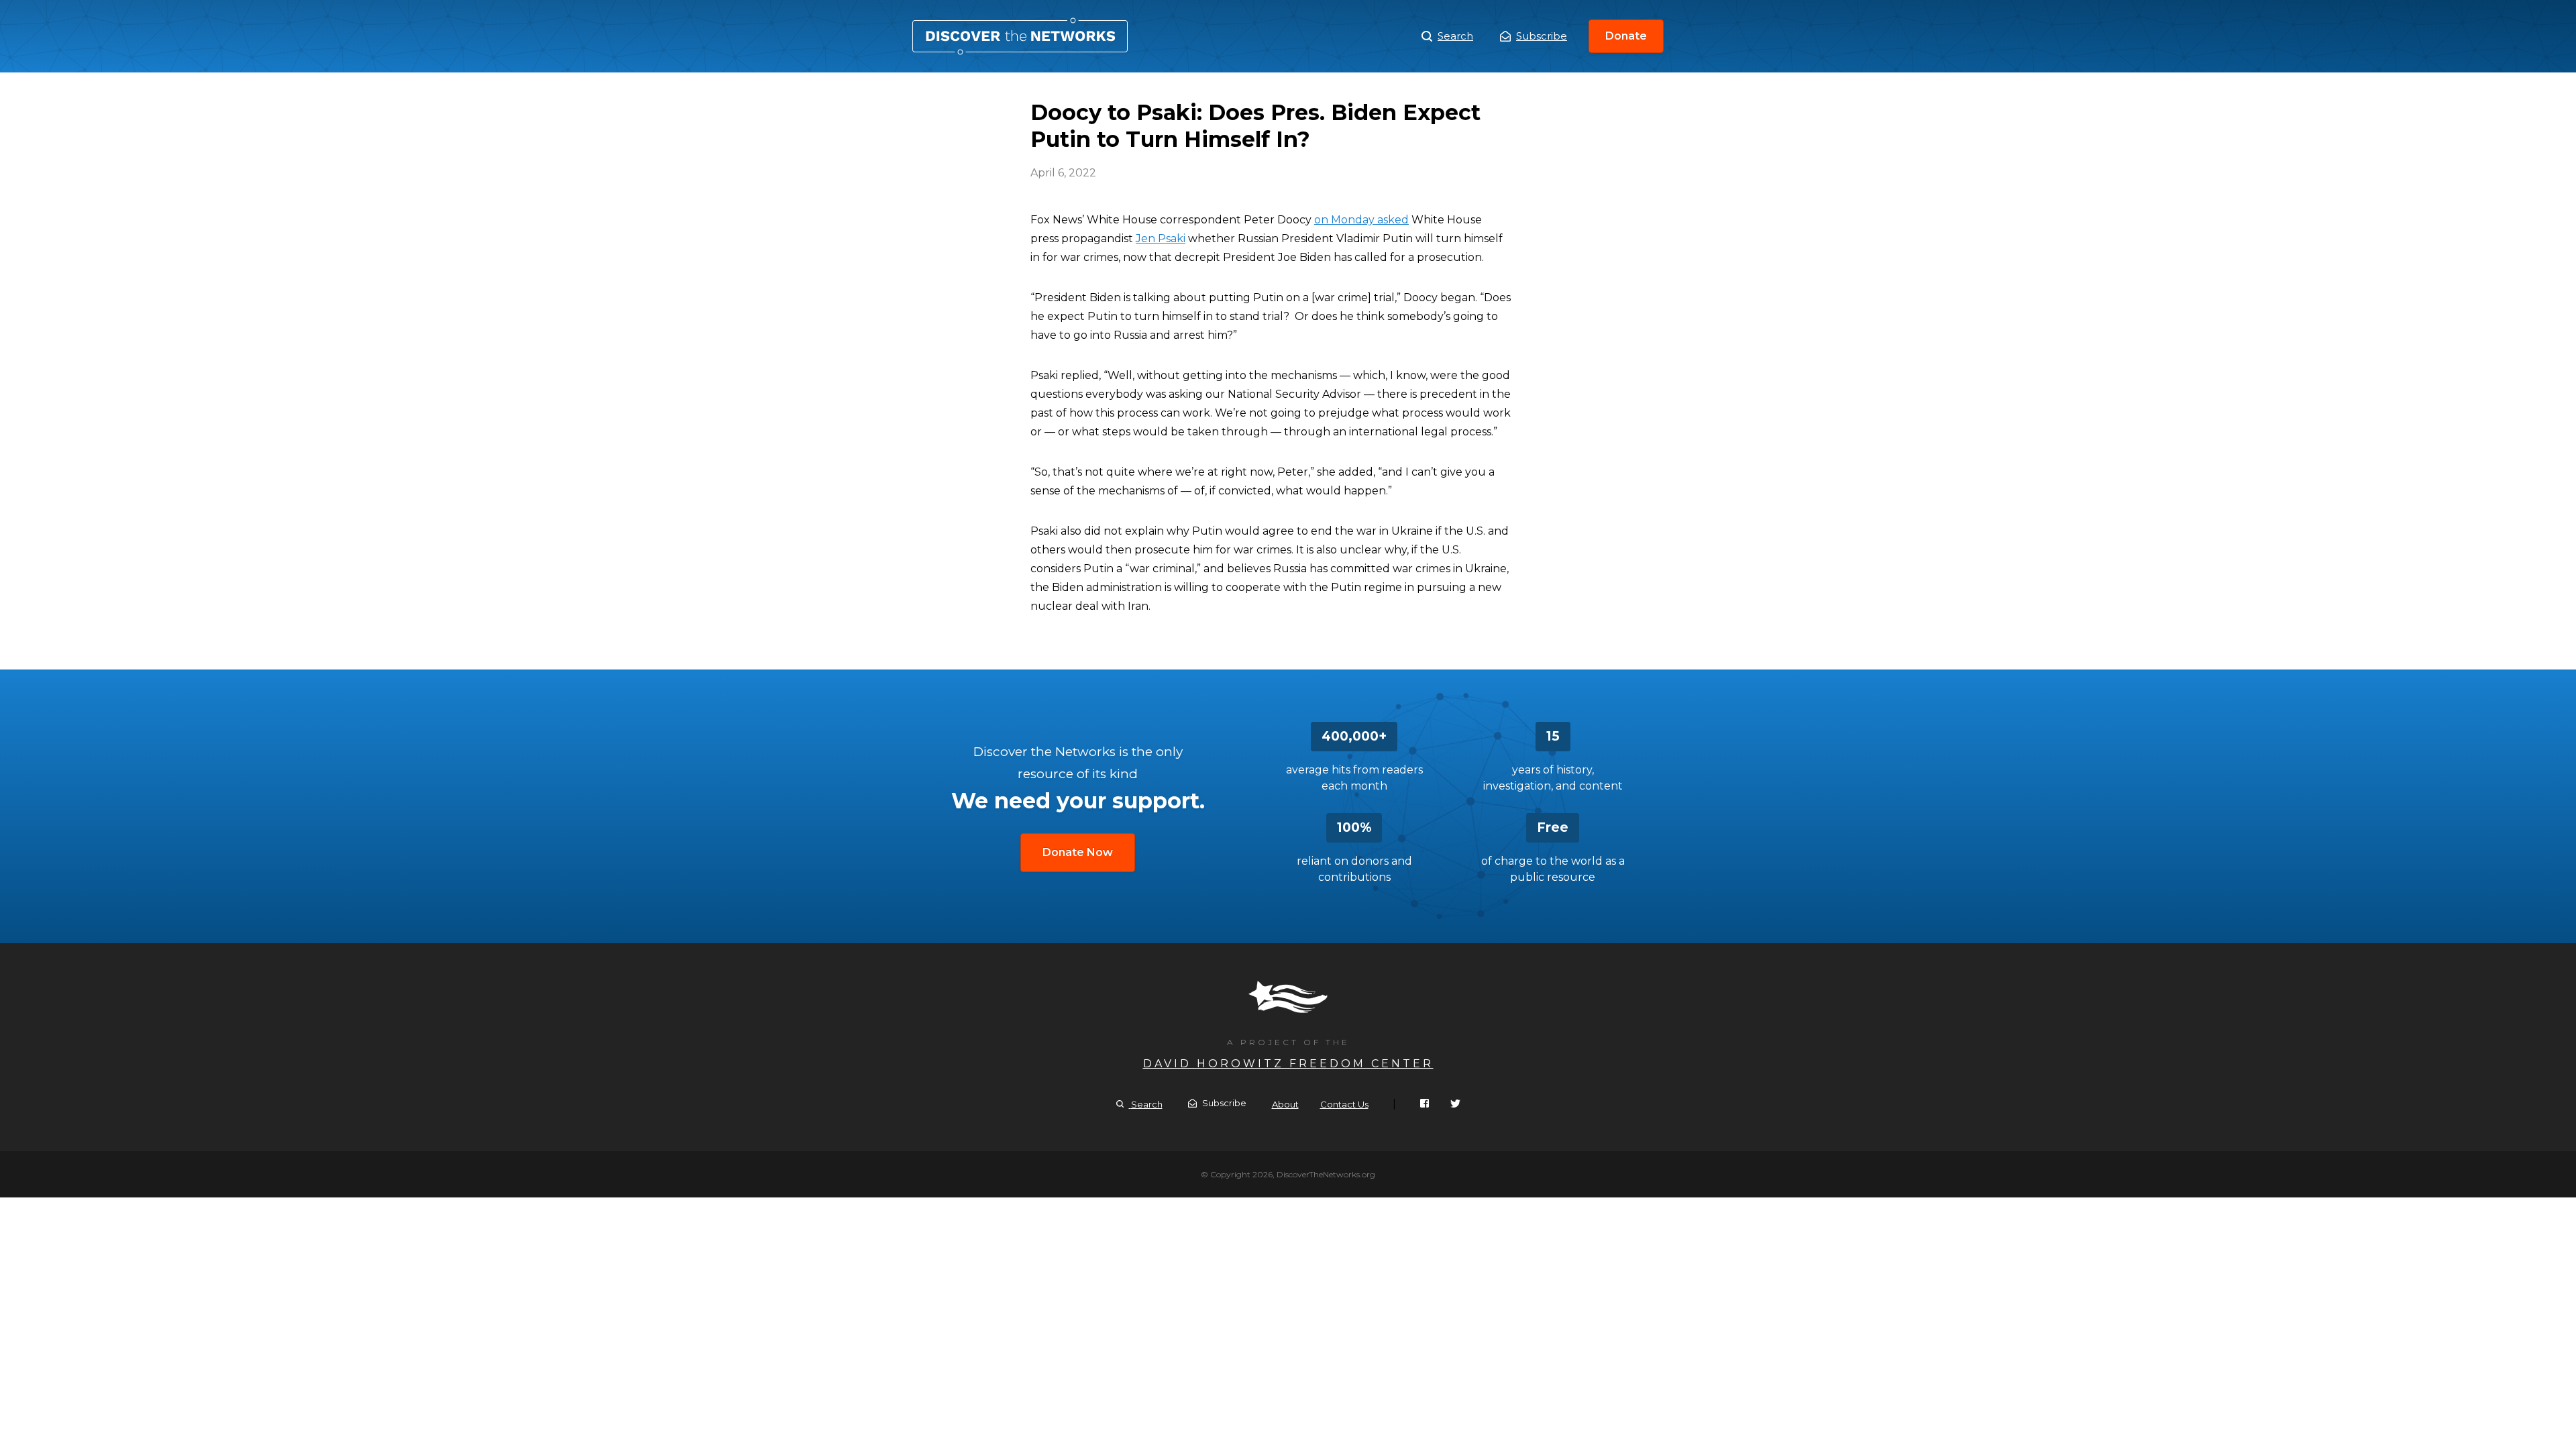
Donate (1626, 36)
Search (1455, 36)
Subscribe (1542, 36)
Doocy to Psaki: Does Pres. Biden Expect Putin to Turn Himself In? (1020, 36)
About (1285, 1104)
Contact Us (1344, 1104)
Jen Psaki (1161, 238)
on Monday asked (1361, 220)
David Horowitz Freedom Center (1288, 1064)
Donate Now (1078, 852)
